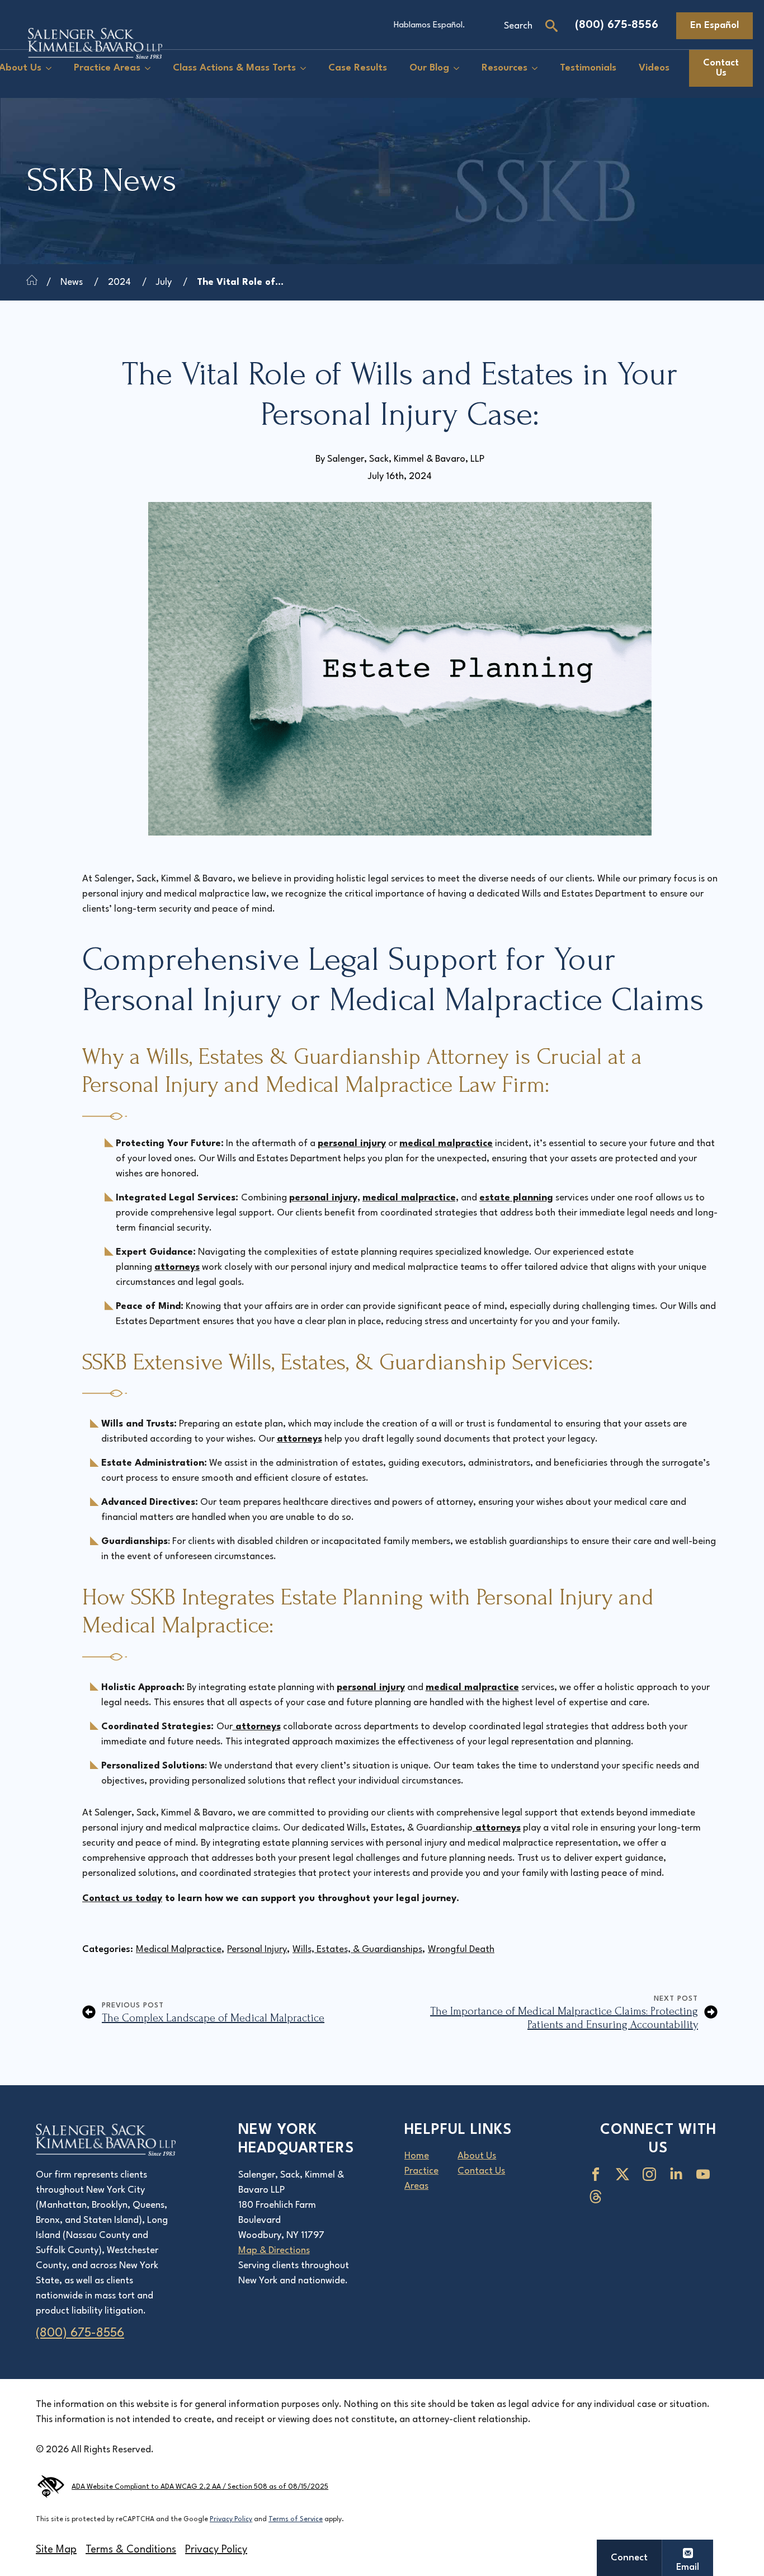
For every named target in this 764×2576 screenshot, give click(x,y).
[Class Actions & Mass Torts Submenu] (306, 69)
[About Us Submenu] (52, 69)
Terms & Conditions (131, 2550)
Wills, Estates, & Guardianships (357, 1949)
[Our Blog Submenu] (460, 69)
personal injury (352, 1144)
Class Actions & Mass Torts (234, 68)
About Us (477, 2156)
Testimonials (588, 68)
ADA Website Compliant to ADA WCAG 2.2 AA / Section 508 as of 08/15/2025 (200, 2487)
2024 (119, 282)
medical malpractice (446, 1144)
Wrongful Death (461, 1949)
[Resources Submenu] (538, 69)
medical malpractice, (411, 1198)
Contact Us (481, 2171)
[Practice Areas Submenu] (151, 69)
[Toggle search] (551, 26)
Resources (504, 68)
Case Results (358, 68)
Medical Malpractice (179, 1949)
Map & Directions (274, 2251)
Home (417, 2156)
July (164, 282)
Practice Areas (107, 68)
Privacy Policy (231, 2519)
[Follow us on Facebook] (598, 2174)
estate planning (516, 1198)
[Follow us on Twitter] (625, 2174)
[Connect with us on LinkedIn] (678, 2174)
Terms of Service (296, 2519)
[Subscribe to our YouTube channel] (705, 2174)
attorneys (177, 1267)
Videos (654, 68)
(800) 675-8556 (617, 25)
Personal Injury (257, 1949)
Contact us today (122, 1899)
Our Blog (429, 68)
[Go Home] (32, 282)
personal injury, (325, 1198)
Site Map (56, 2550)
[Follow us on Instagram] (652, 2174)
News (72, 282)
